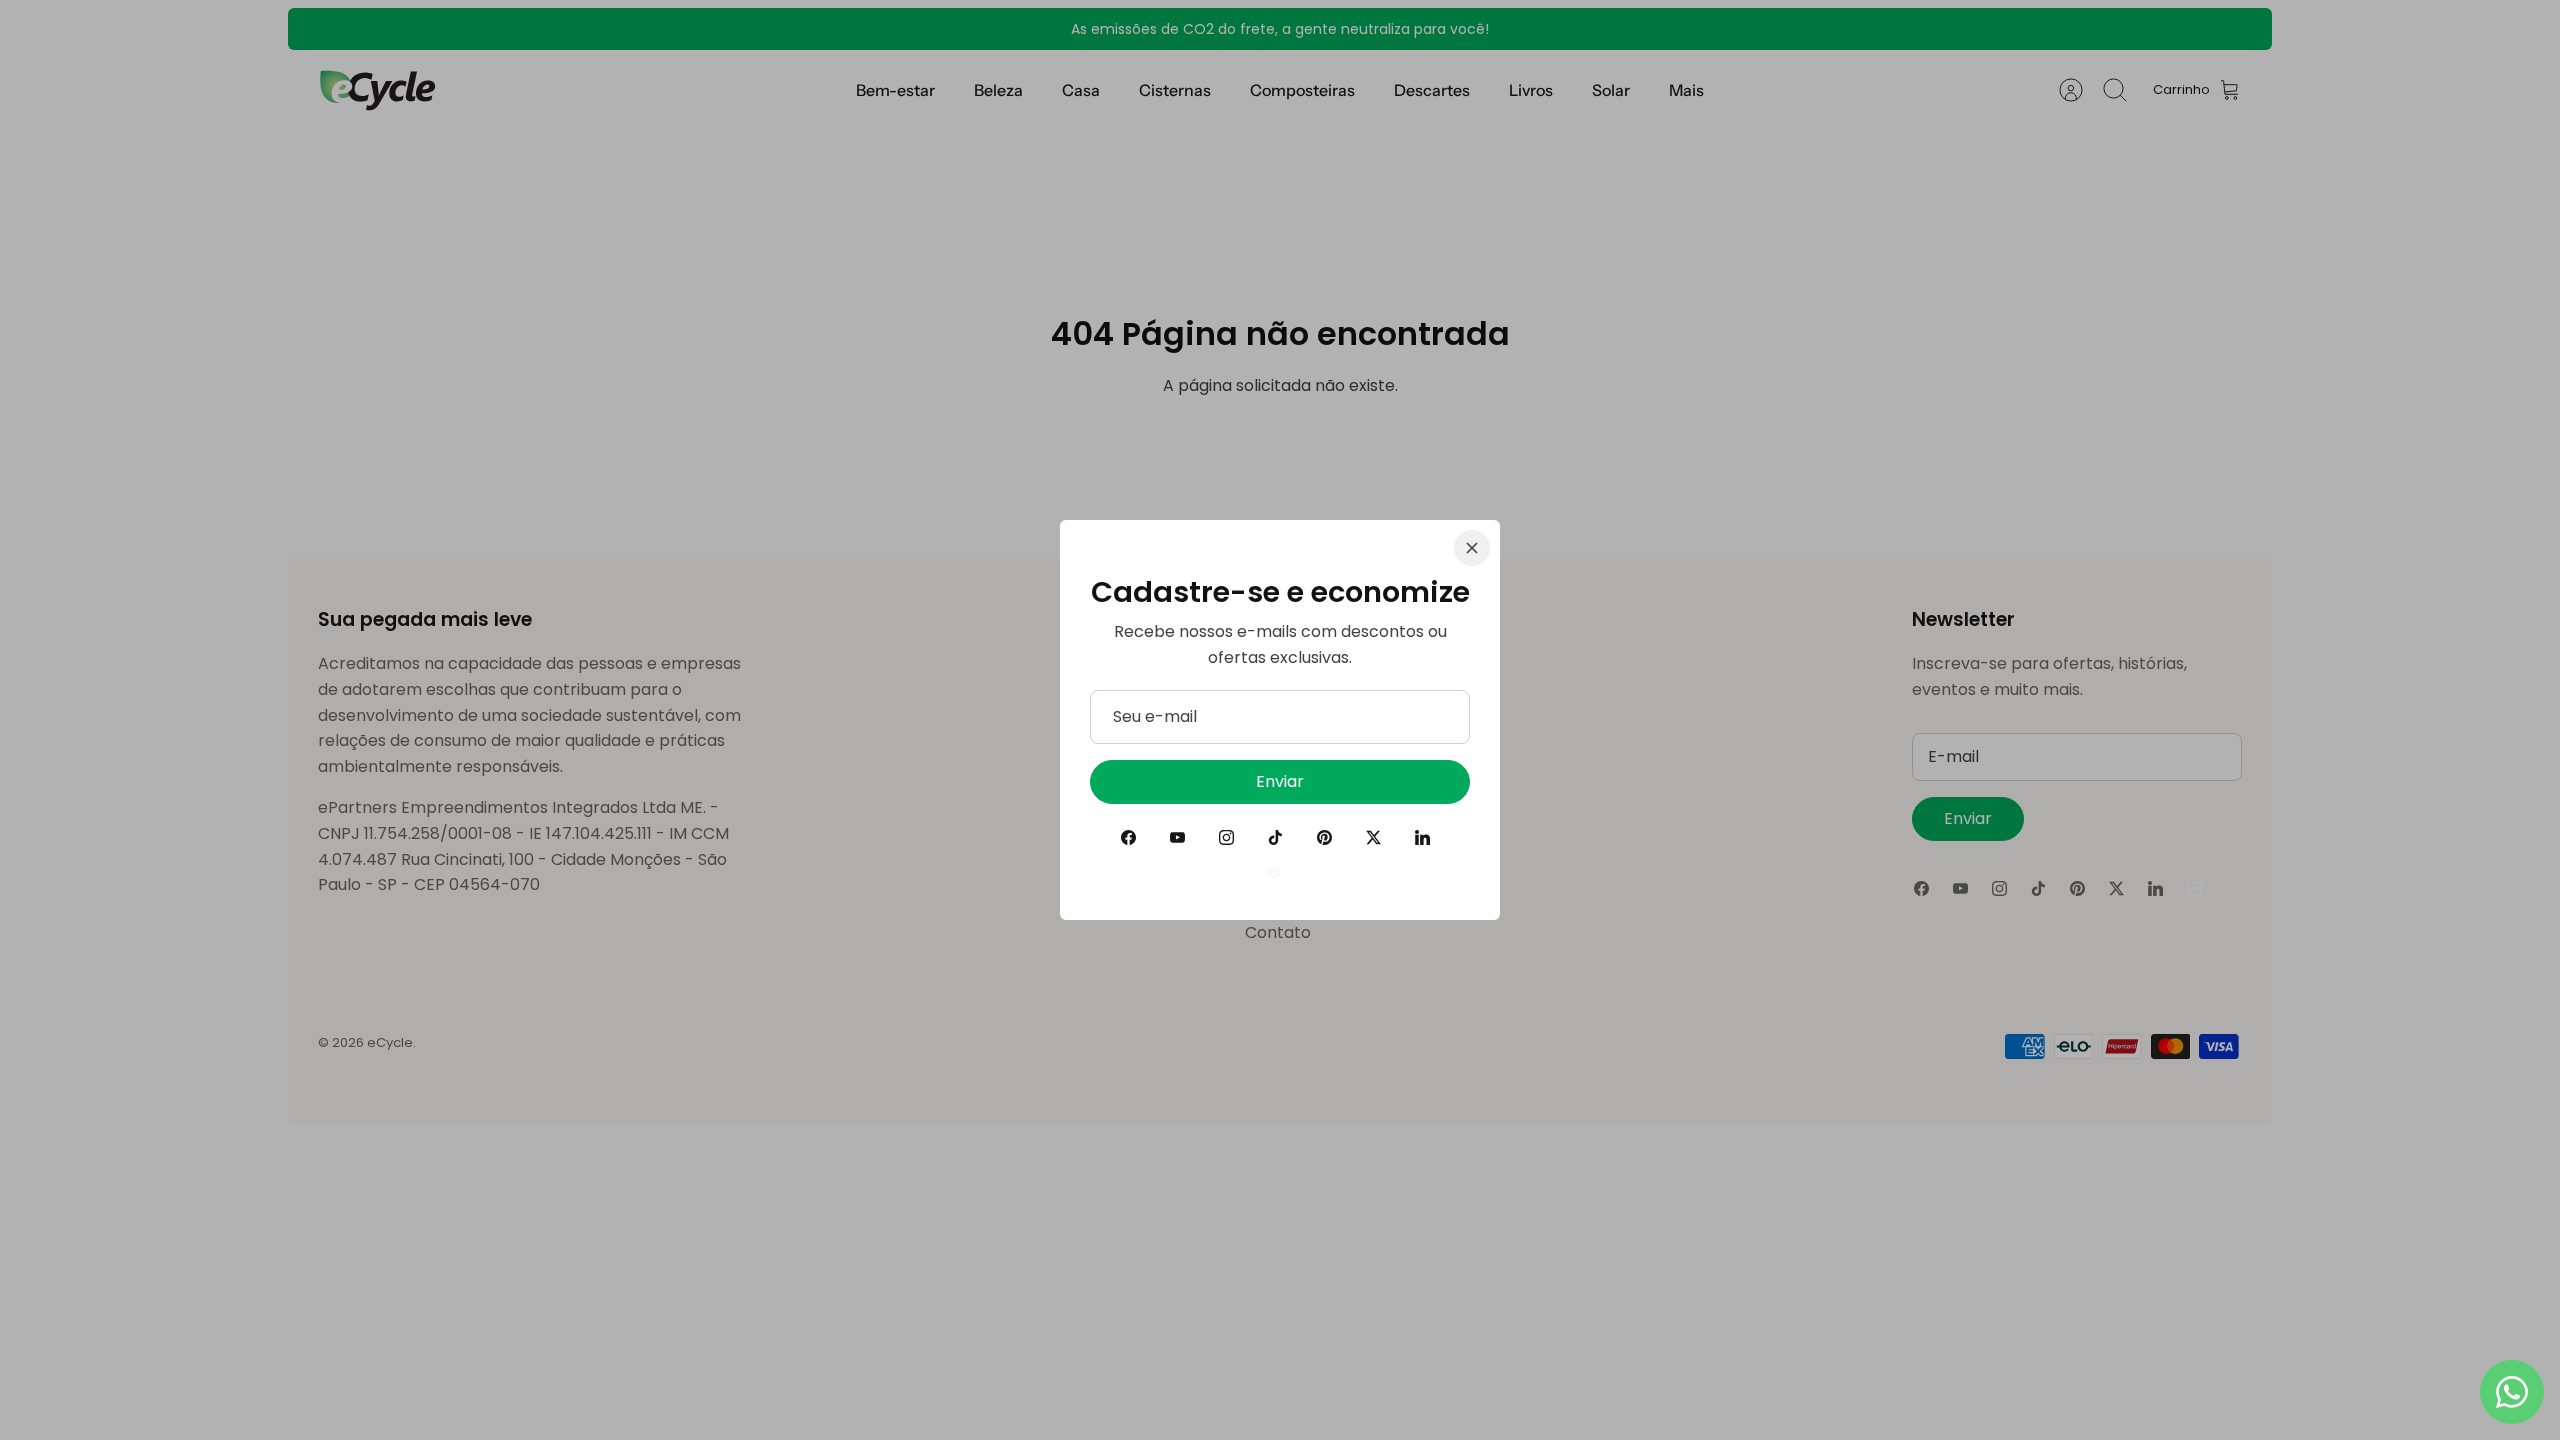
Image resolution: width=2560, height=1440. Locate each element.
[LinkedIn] (1422, 837)
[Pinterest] (1324, 837)
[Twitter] (1373, 837)
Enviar (1280, 781)
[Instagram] (1226, 837)
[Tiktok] (1275, 837)
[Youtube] (1177, 837)
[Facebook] (1128, 837)
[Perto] (1472, 548)
